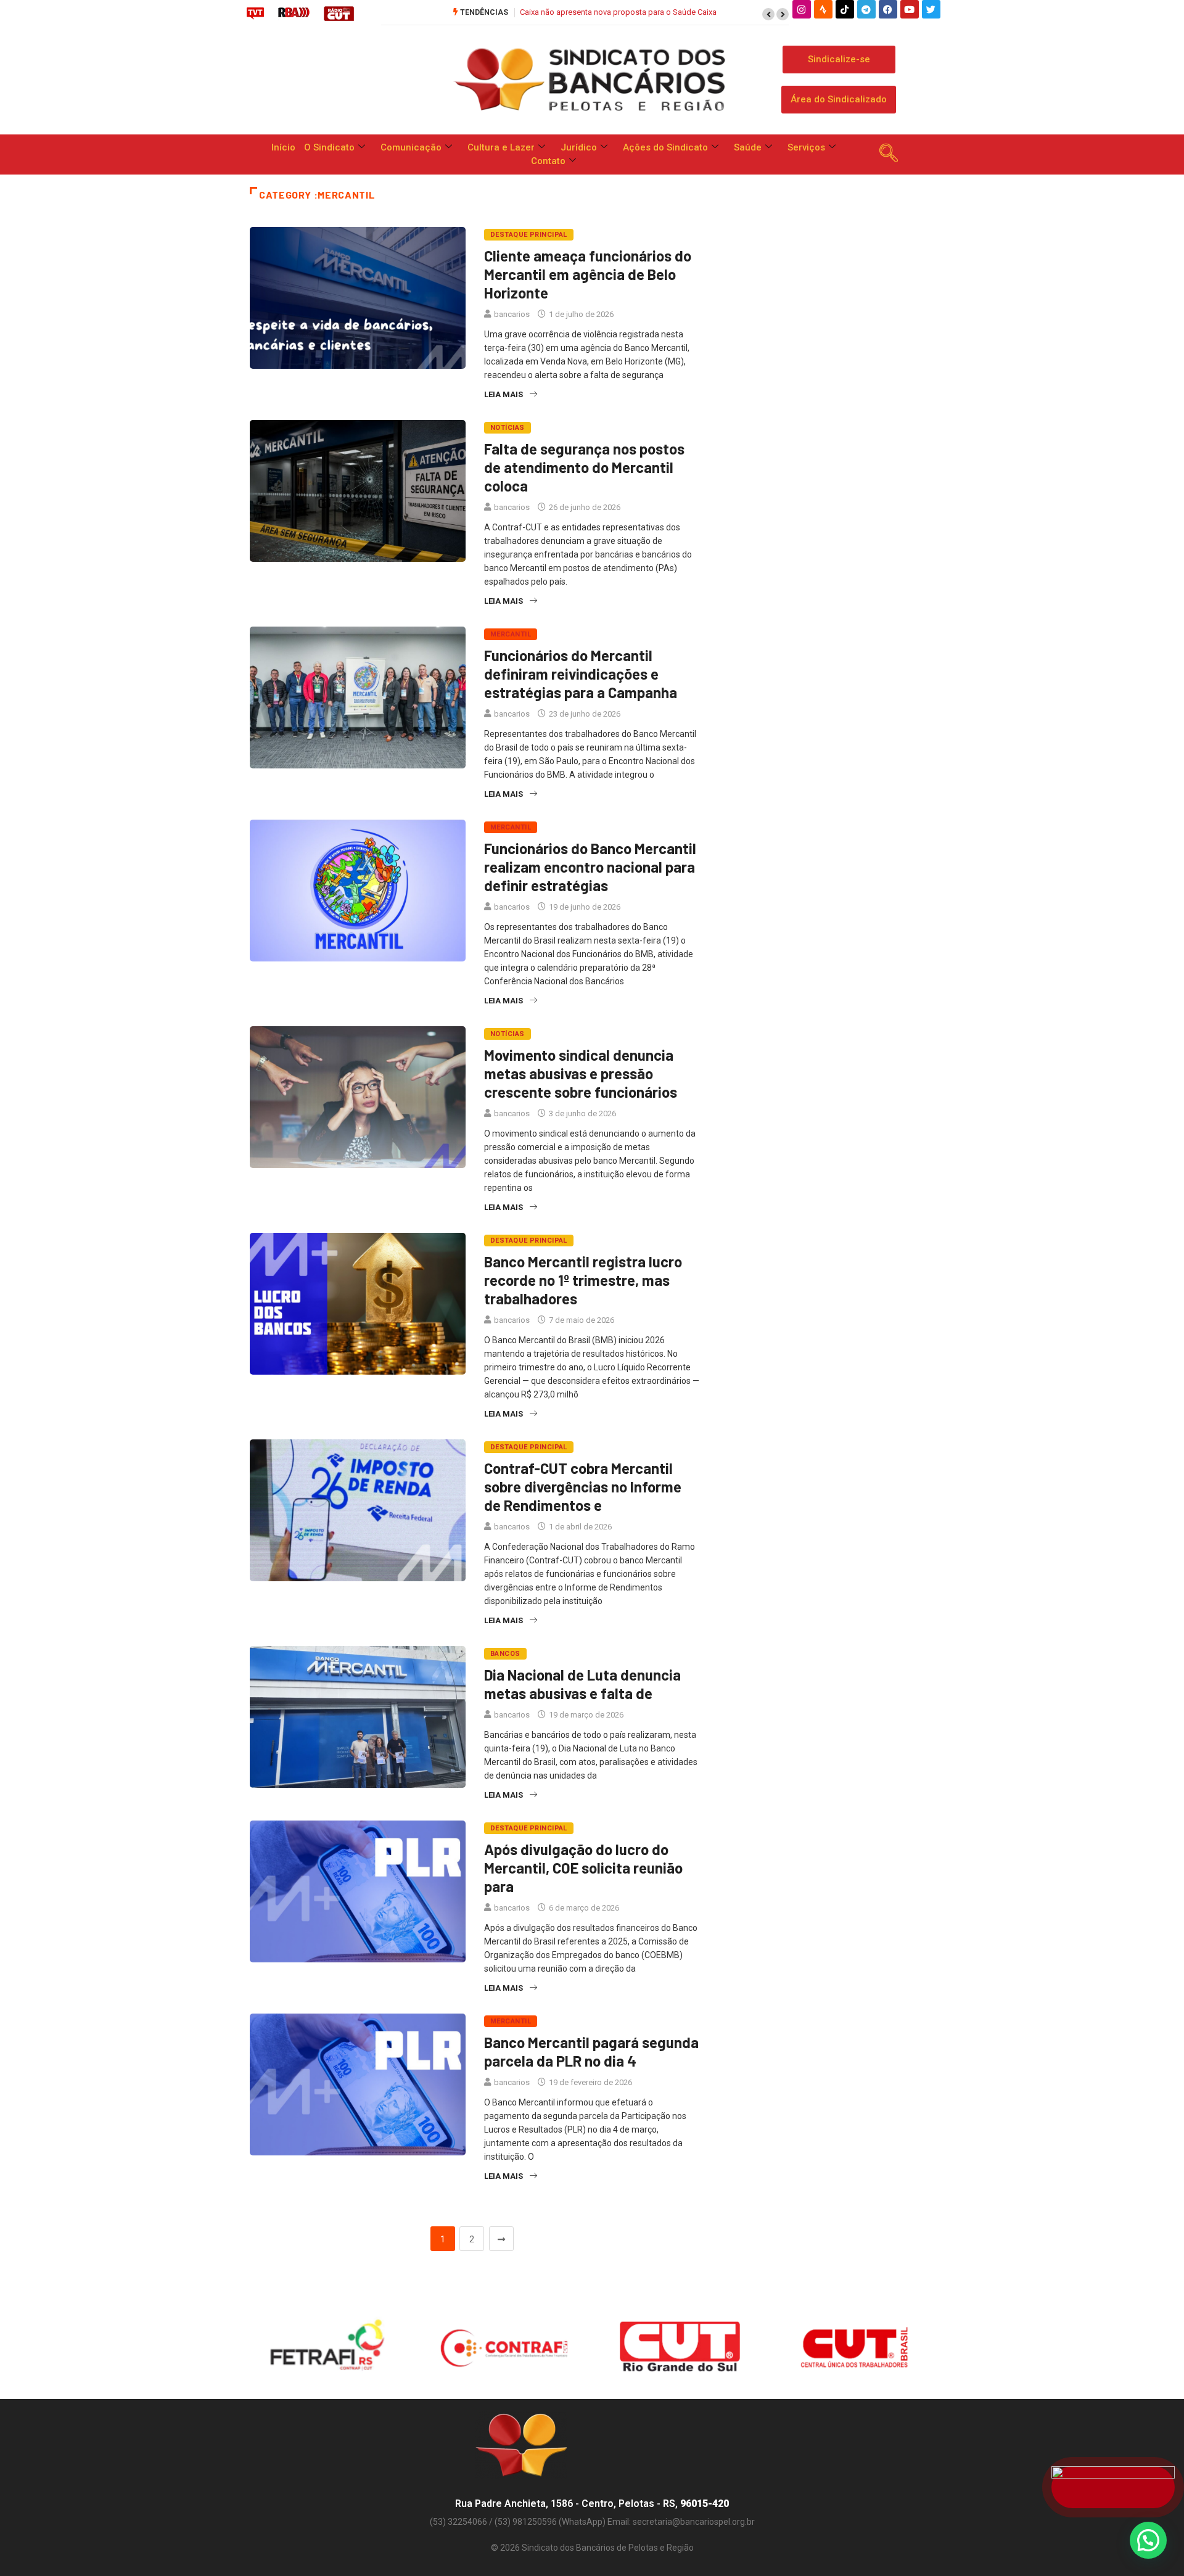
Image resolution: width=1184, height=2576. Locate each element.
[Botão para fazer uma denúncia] (1113, 2487)
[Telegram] (866, 9)
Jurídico (579, 147)
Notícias (508, 428)
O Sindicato (329, 147)
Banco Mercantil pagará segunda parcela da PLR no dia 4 (591, 2051)
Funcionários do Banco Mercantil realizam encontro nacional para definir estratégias (590, 867)
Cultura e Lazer (501, 147)
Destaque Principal (529, 235)
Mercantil (511, 634)
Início (283, 147)
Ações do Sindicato (665, 147)
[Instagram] (802, 9)
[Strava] (823, 9)
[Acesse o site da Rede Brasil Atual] (294, 13)
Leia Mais (504, 394)
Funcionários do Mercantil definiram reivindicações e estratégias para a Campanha (581, 674)
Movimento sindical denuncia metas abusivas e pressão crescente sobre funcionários (581, 1073)
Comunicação (411, 147)
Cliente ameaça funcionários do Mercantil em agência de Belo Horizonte (588, 274)
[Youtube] (910, 9)
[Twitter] (931, 9)
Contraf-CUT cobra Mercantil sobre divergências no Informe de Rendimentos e (583, 1487)
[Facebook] (888, 9)
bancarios (512, 314)
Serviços (806, 147)
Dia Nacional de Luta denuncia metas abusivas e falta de (582, 1684)
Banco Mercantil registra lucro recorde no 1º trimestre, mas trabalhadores (583, 1280)
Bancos (505, 1654)
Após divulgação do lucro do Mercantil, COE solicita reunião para (583, 1868)
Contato (548, 161)
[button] (768, 14)
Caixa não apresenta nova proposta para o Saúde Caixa (618, 12)
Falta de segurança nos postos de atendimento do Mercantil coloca (584, 467)
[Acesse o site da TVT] (255, 13)
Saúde (748, 147)
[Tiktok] (845, 9)
